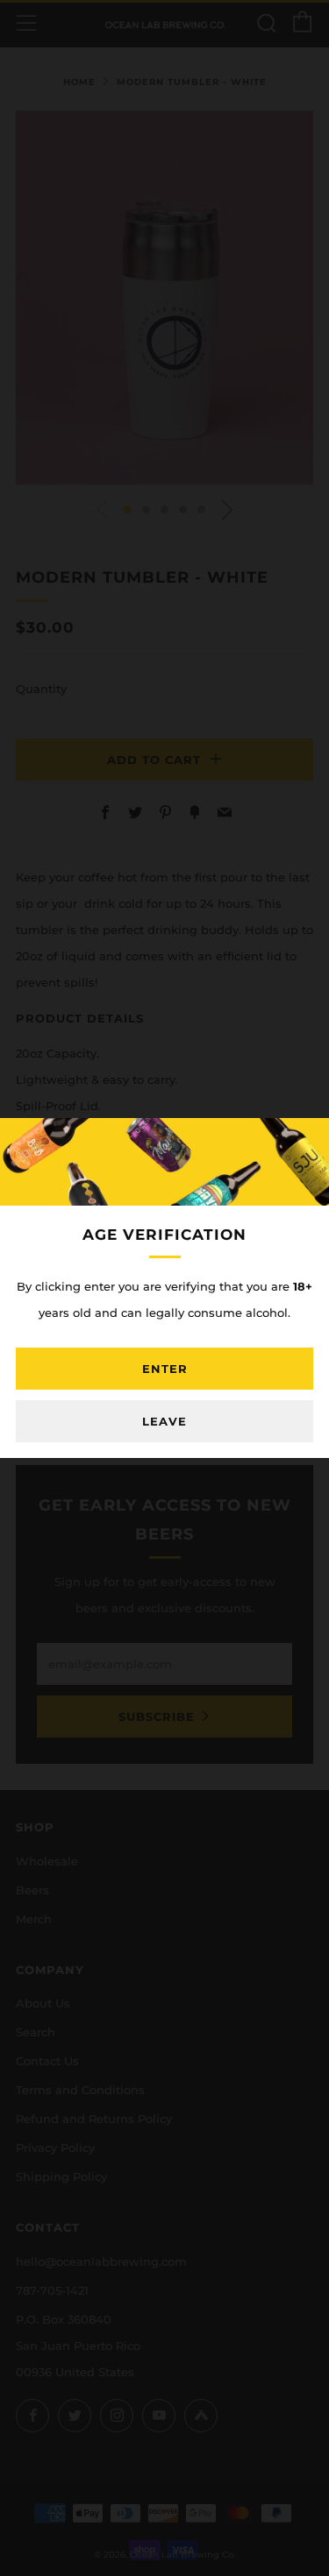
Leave (164, 1421)
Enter (165, 1369)
